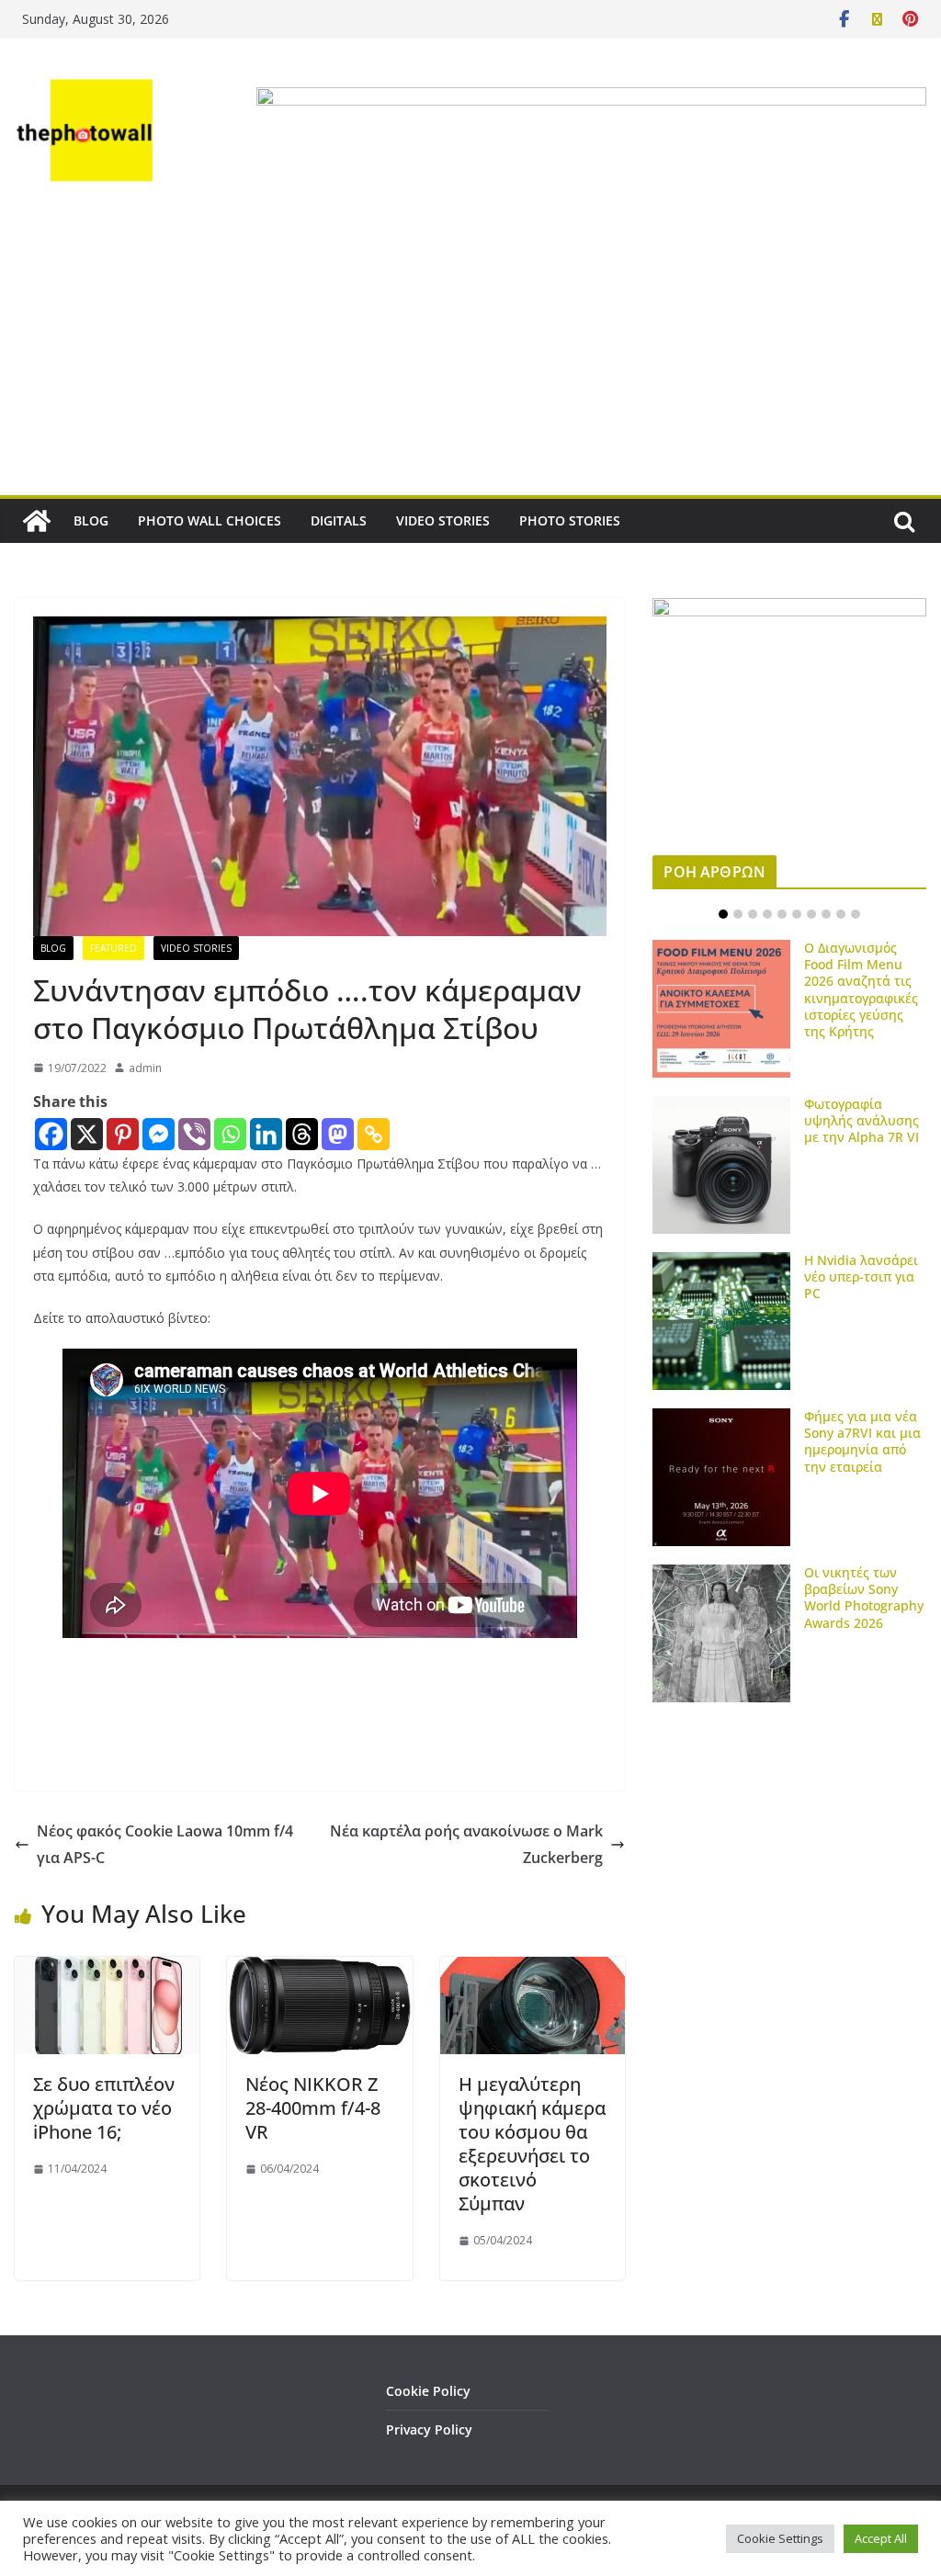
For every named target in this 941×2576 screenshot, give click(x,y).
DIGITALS (339, 520)
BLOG (91, 520)
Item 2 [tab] (738, 914)
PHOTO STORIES (570, 520)
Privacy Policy (429, 2429)
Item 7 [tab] (811, 914)
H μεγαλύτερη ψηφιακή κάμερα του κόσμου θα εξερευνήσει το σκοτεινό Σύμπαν (532, 2144)
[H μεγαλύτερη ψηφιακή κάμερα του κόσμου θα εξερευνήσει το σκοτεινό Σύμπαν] (533, 1970)
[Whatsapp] (230, 1134)
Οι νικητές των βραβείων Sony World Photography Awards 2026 (864, 1598)
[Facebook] (51, 1134)
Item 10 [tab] (856, 914)
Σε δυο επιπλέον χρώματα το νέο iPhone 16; (104, 2108)
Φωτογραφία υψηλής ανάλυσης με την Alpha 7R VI (862, 1120)
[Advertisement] (470, 357)
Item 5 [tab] (782, 914)
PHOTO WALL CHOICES (210, 520)
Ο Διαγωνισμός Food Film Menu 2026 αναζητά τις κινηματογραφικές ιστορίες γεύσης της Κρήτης (861, 989)
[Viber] (194, 1134)
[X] (87, 1134)
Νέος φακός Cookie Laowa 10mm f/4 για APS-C (165, 1844)
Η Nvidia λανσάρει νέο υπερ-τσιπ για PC (861, 1277)
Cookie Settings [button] (780, 2538)
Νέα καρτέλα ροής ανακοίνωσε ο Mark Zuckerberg (466, 1844)
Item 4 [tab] (767, 914)
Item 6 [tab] (797, 914)
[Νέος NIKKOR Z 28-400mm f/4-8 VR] (319, 1970)
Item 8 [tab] (826, 914)
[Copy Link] (374, 1134)
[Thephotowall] (37, 521)
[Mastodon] (338, 1134)
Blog (53, 948)
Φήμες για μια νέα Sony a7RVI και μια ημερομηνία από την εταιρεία (862, 1441)
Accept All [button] (881, 2538)
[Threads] (302, 1134)
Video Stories (196, 948)
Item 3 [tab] (753, 914)
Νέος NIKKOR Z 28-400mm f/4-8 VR (313, 2108)
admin (145, 1068)
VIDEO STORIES (443, 520)
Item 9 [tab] (841, 914)
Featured (113, 948)
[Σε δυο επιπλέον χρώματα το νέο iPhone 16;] (107, 1970)
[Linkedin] (266, 1134)
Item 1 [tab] (723, 914)
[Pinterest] (123, 1134)
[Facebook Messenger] (159, 1134)
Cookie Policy (428, 2391)
